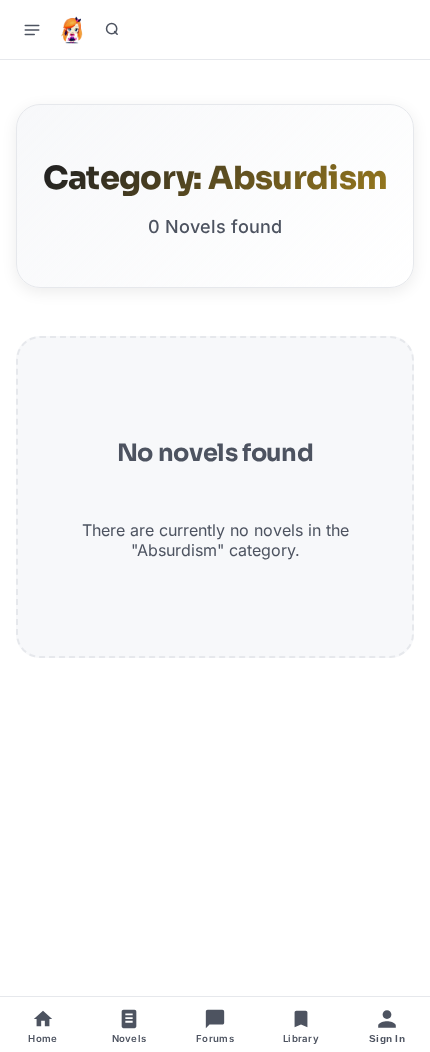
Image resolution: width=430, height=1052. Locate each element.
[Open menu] (32, 30)
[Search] (112, 30)
